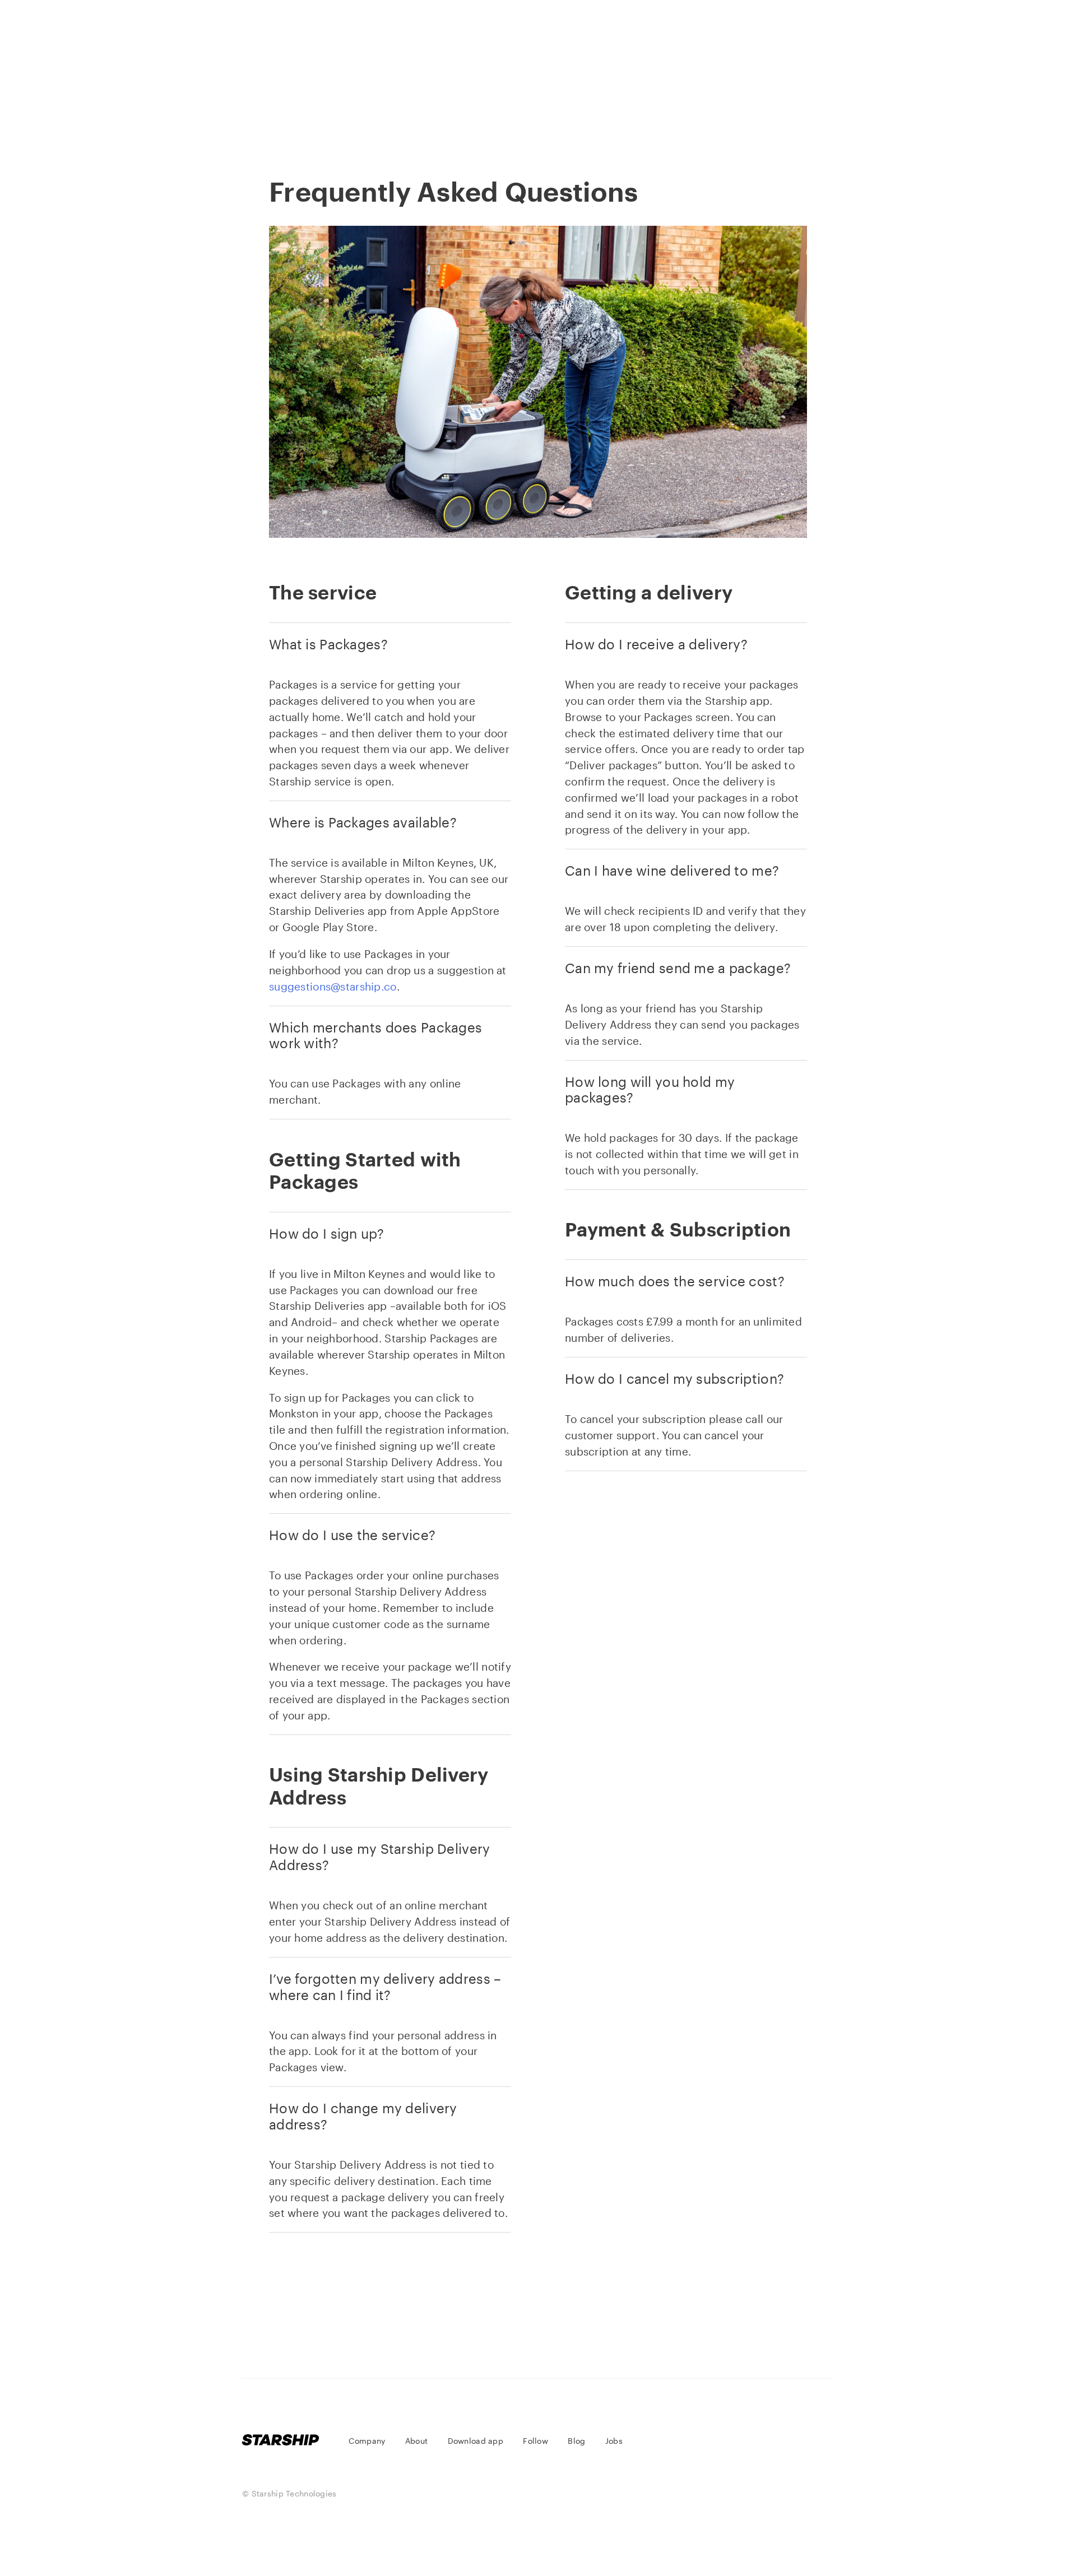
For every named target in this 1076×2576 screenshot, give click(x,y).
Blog (681, 92)
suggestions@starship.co (333, 986)
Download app (515, 92)
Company (344, 92)
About (422, 92)
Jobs (744, 92)
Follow (611, 92)
